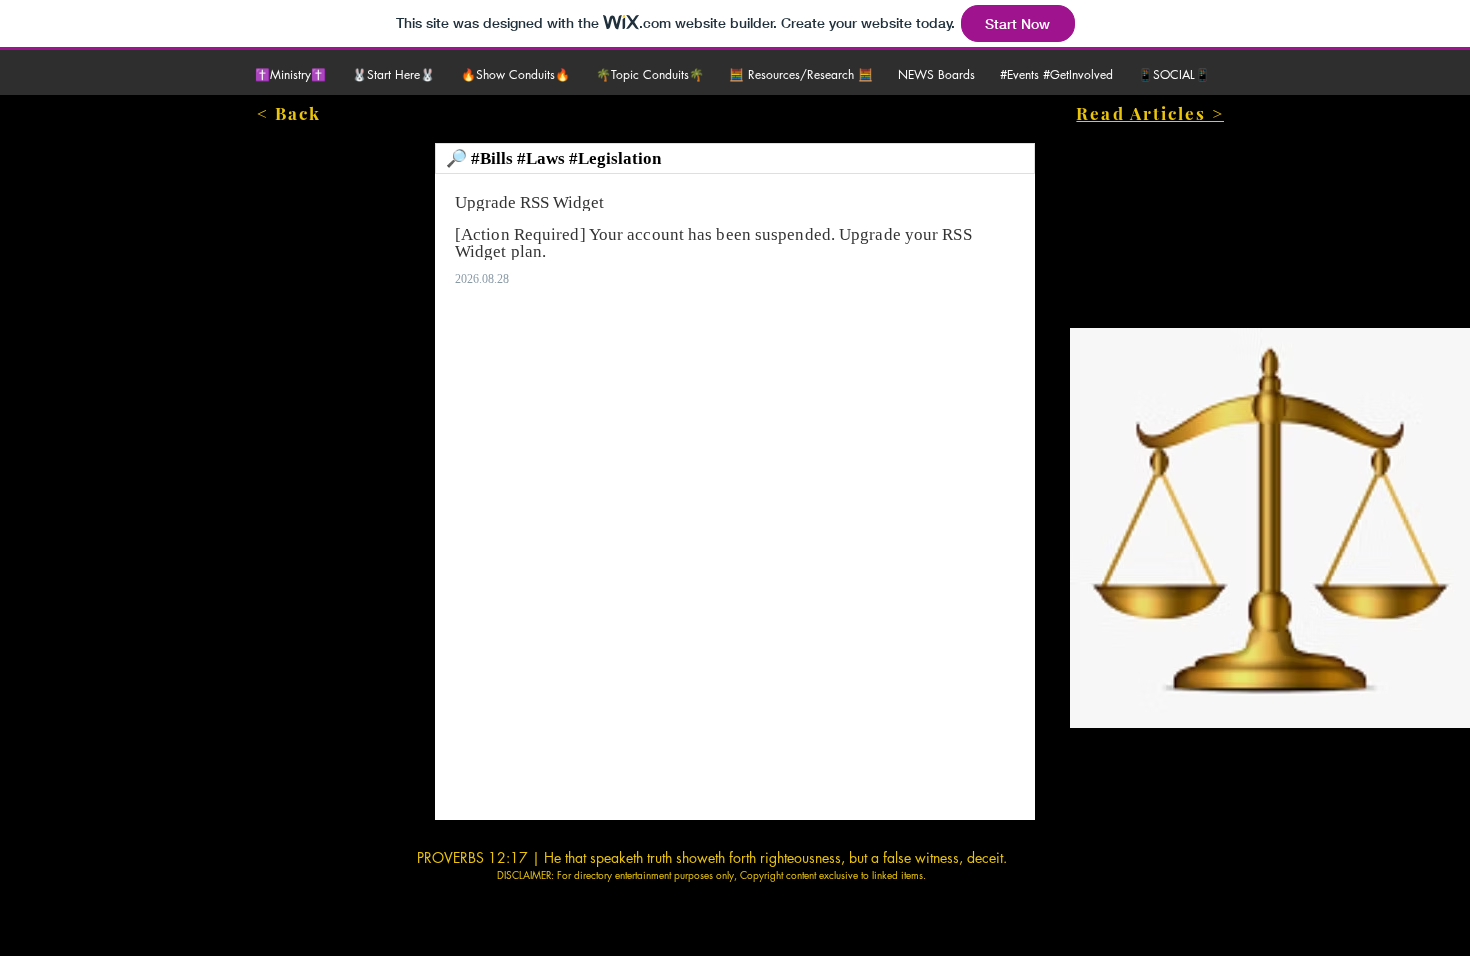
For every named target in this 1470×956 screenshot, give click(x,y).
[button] (396, 75)
